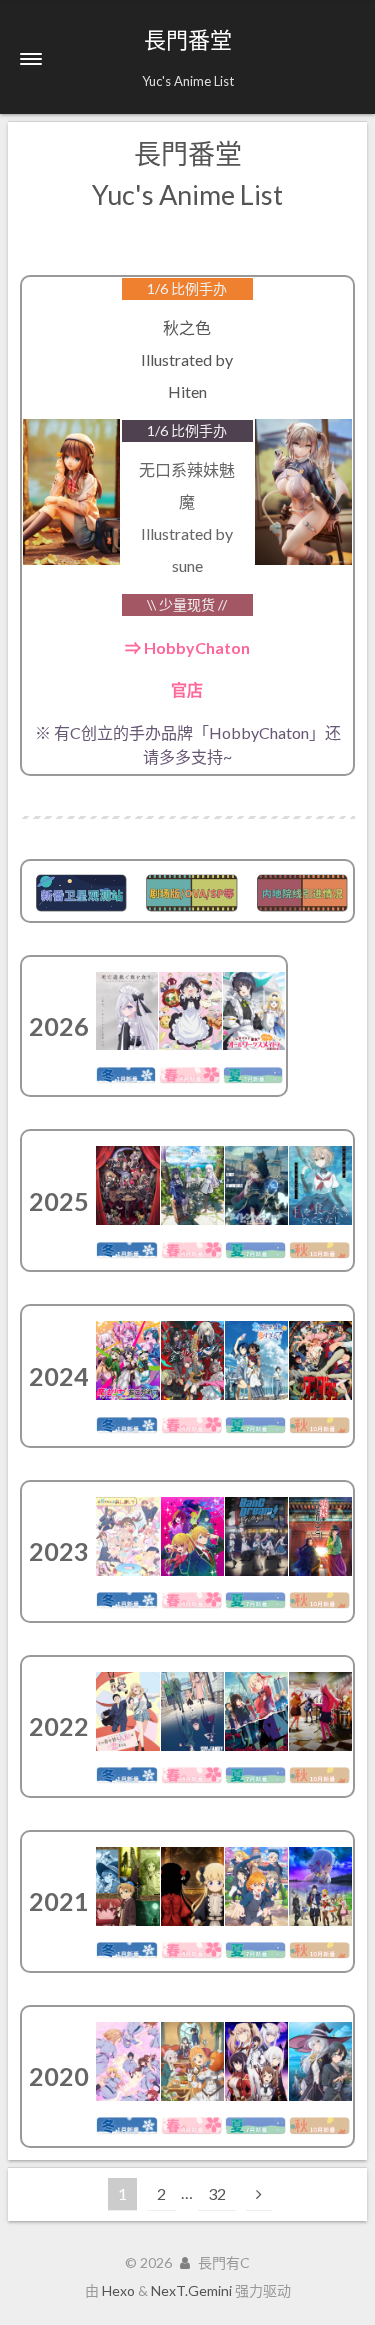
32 (217, 2193)
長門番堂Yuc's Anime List (187, 174)
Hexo (118, 2290)
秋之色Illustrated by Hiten (187, 359)
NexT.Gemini (191, 2290)
